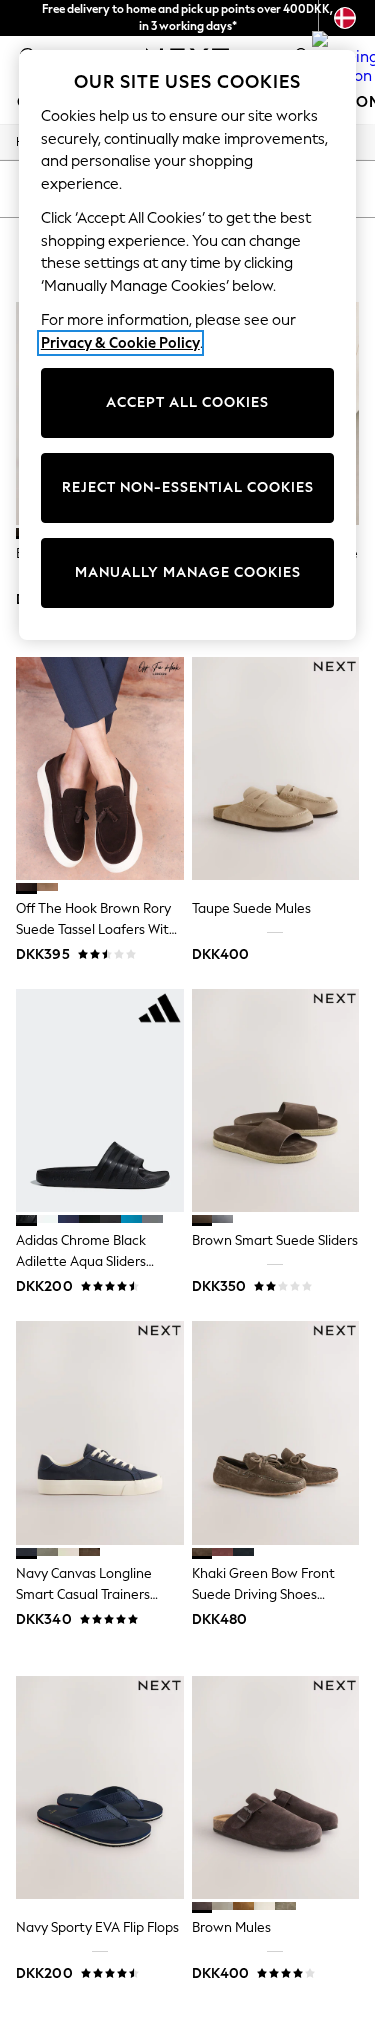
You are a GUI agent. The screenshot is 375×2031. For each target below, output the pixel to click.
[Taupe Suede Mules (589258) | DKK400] (276, 768)
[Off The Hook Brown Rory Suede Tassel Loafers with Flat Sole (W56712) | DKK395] (100, 768)
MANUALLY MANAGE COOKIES (188, 572)
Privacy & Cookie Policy (120, 343)
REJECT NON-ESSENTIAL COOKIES (188, 487)
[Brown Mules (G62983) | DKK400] (276, 1787)
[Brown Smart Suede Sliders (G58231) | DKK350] (276, 1100)
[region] (188, 345)
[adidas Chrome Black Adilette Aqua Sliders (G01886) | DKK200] (100, 1100)
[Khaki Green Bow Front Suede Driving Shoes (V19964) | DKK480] (276, 1432)
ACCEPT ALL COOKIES (187, 402)
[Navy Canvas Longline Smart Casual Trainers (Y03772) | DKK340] (100, 1432)
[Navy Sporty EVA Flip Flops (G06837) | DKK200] (100, 1787)
